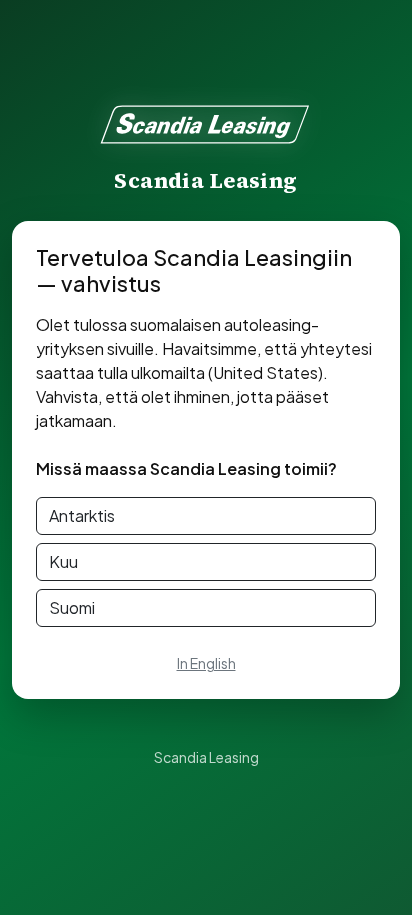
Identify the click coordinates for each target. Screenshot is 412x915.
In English (206, 663)
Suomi (72, 607)
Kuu (63, 561)
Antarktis (82, 515)
